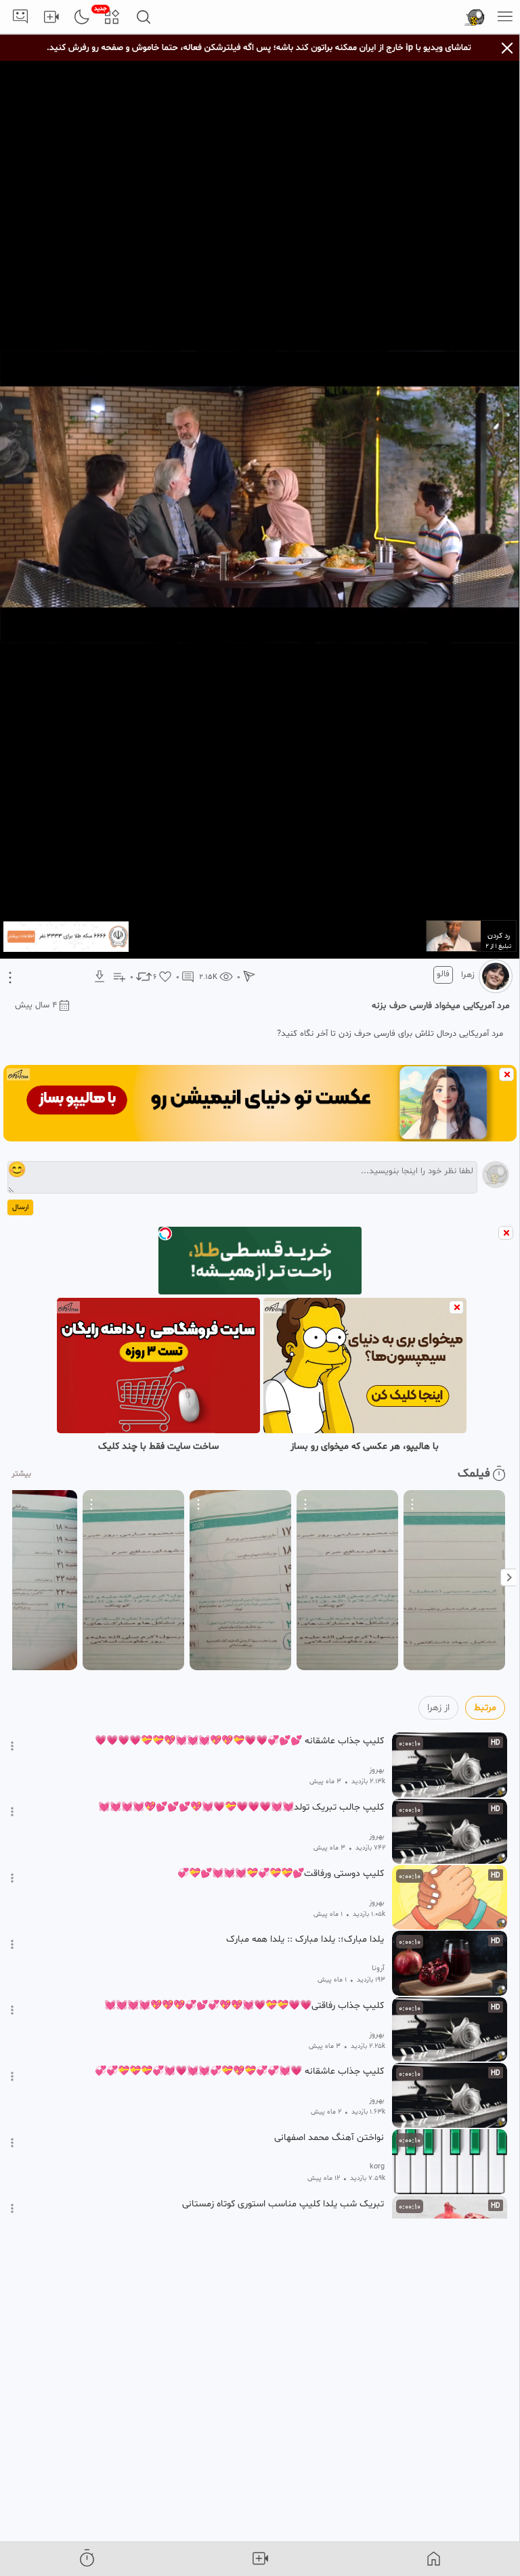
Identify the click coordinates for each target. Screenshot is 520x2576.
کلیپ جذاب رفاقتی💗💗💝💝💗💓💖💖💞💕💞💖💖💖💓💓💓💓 (244, 2006)
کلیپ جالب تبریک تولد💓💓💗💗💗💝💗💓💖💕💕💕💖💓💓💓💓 (241, 1808)
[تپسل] (165, 1234)
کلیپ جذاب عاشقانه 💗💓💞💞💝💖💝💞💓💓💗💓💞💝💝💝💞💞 (239, 2072)
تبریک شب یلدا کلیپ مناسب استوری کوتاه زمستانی (283, 2204)
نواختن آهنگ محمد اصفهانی (329, 2138)
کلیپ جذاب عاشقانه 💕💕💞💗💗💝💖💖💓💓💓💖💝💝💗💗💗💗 (239, 1741)
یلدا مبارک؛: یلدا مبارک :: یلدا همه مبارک (305, 1940)
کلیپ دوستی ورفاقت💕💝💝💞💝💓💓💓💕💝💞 (281, 1874)
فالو (443, 974)
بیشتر (21, 1474)
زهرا (468, 975)
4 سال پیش (36, 1005)
